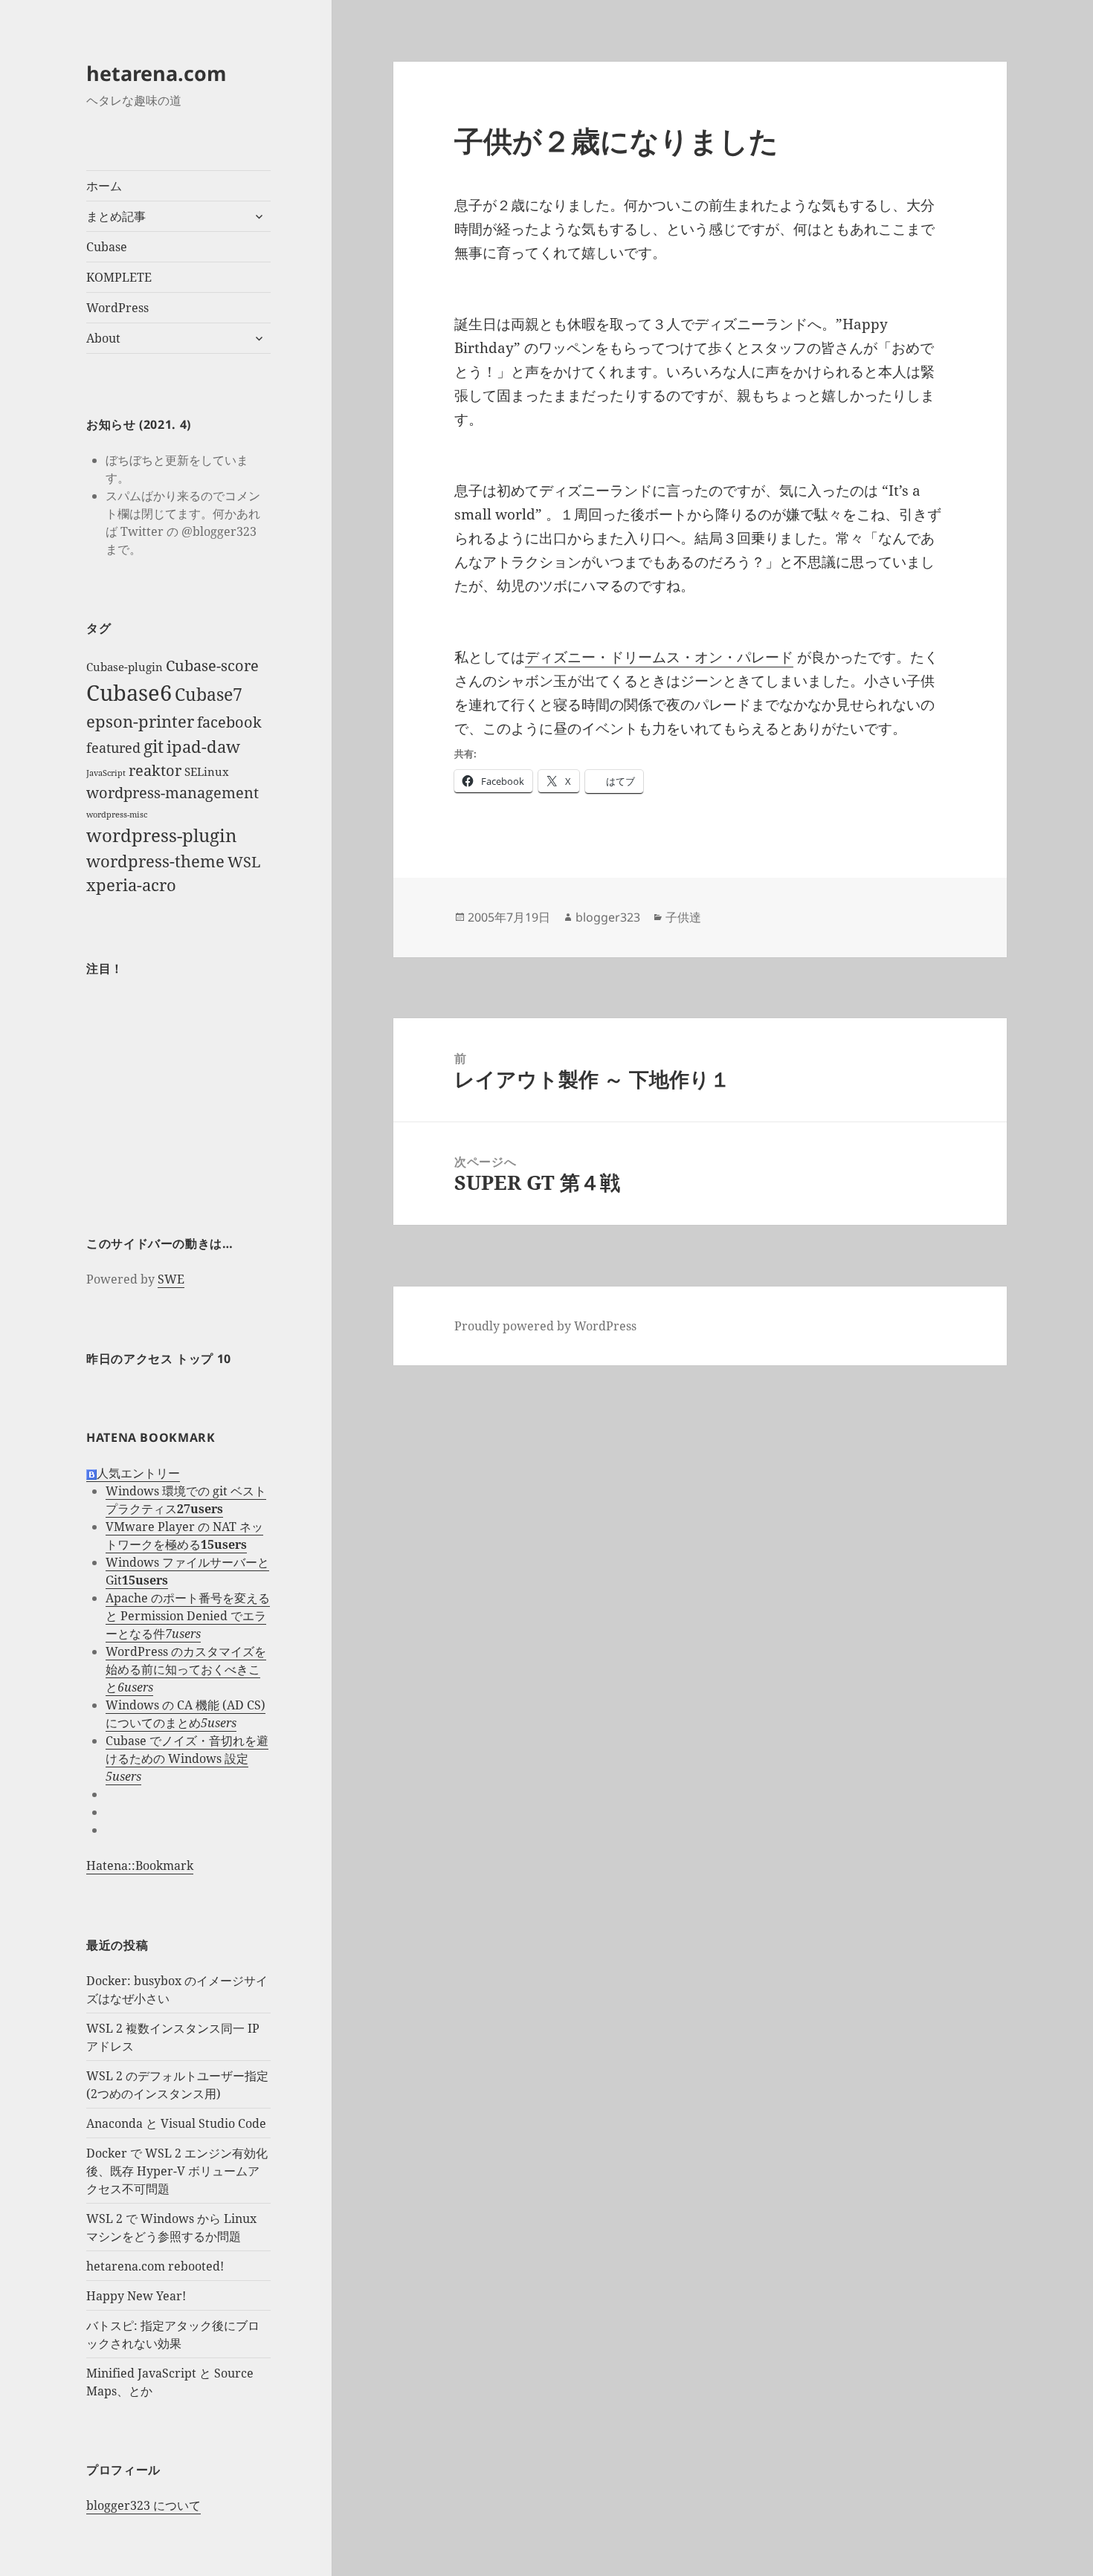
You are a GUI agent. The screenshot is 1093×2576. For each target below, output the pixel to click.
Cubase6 (129, 693)
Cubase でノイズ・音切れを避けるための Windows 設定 (187, 1750)
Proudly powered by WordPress (545, 1326)
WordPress (117, 308)
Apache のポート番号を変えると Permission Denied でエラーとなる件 (188, 1616)
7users (183, 1634)
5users (219, 1723)
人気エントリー (138, 1473)
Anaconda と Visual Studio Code (176, 2123)
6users (135, 1687)
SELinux (207, 771)
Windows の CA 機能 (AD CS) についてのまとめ (186, 1714)
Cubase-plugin (125, 667)
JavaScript (106, 773)
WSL (244, 862)
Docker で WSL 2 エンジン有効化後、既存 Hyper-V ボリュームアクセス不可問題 (177, 2171)
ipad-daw (203, 747)
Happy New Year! (136, 2296)
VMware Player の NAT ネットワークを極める (184, 1535)
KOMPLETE (119, 277)
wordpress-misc (117, 815)
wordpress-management (173, 793)
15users (224, 1544)
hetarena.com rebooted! (155, 2266)
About (103, 338)
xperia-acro (131, 885)
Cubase (107, 247)
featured (113, 748)
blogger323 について (144, 2505)
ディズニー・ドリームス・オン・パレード (659, 657)
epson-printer (140, 721)
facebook (229, 722)
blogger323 (608, 917)
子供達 (683, 917)
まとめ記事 (116, 216)
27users (200, 1509)
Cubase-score (212, 666)
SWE (171, 1279)
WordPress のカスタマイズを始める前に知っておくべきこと (186, 1669)
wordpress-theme (155, 861)
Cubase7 (209, 694)
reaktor (155, 770)
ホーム (104, 186)
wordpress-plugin (161, 835)
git (154, 746)
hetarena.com (157, 73)
